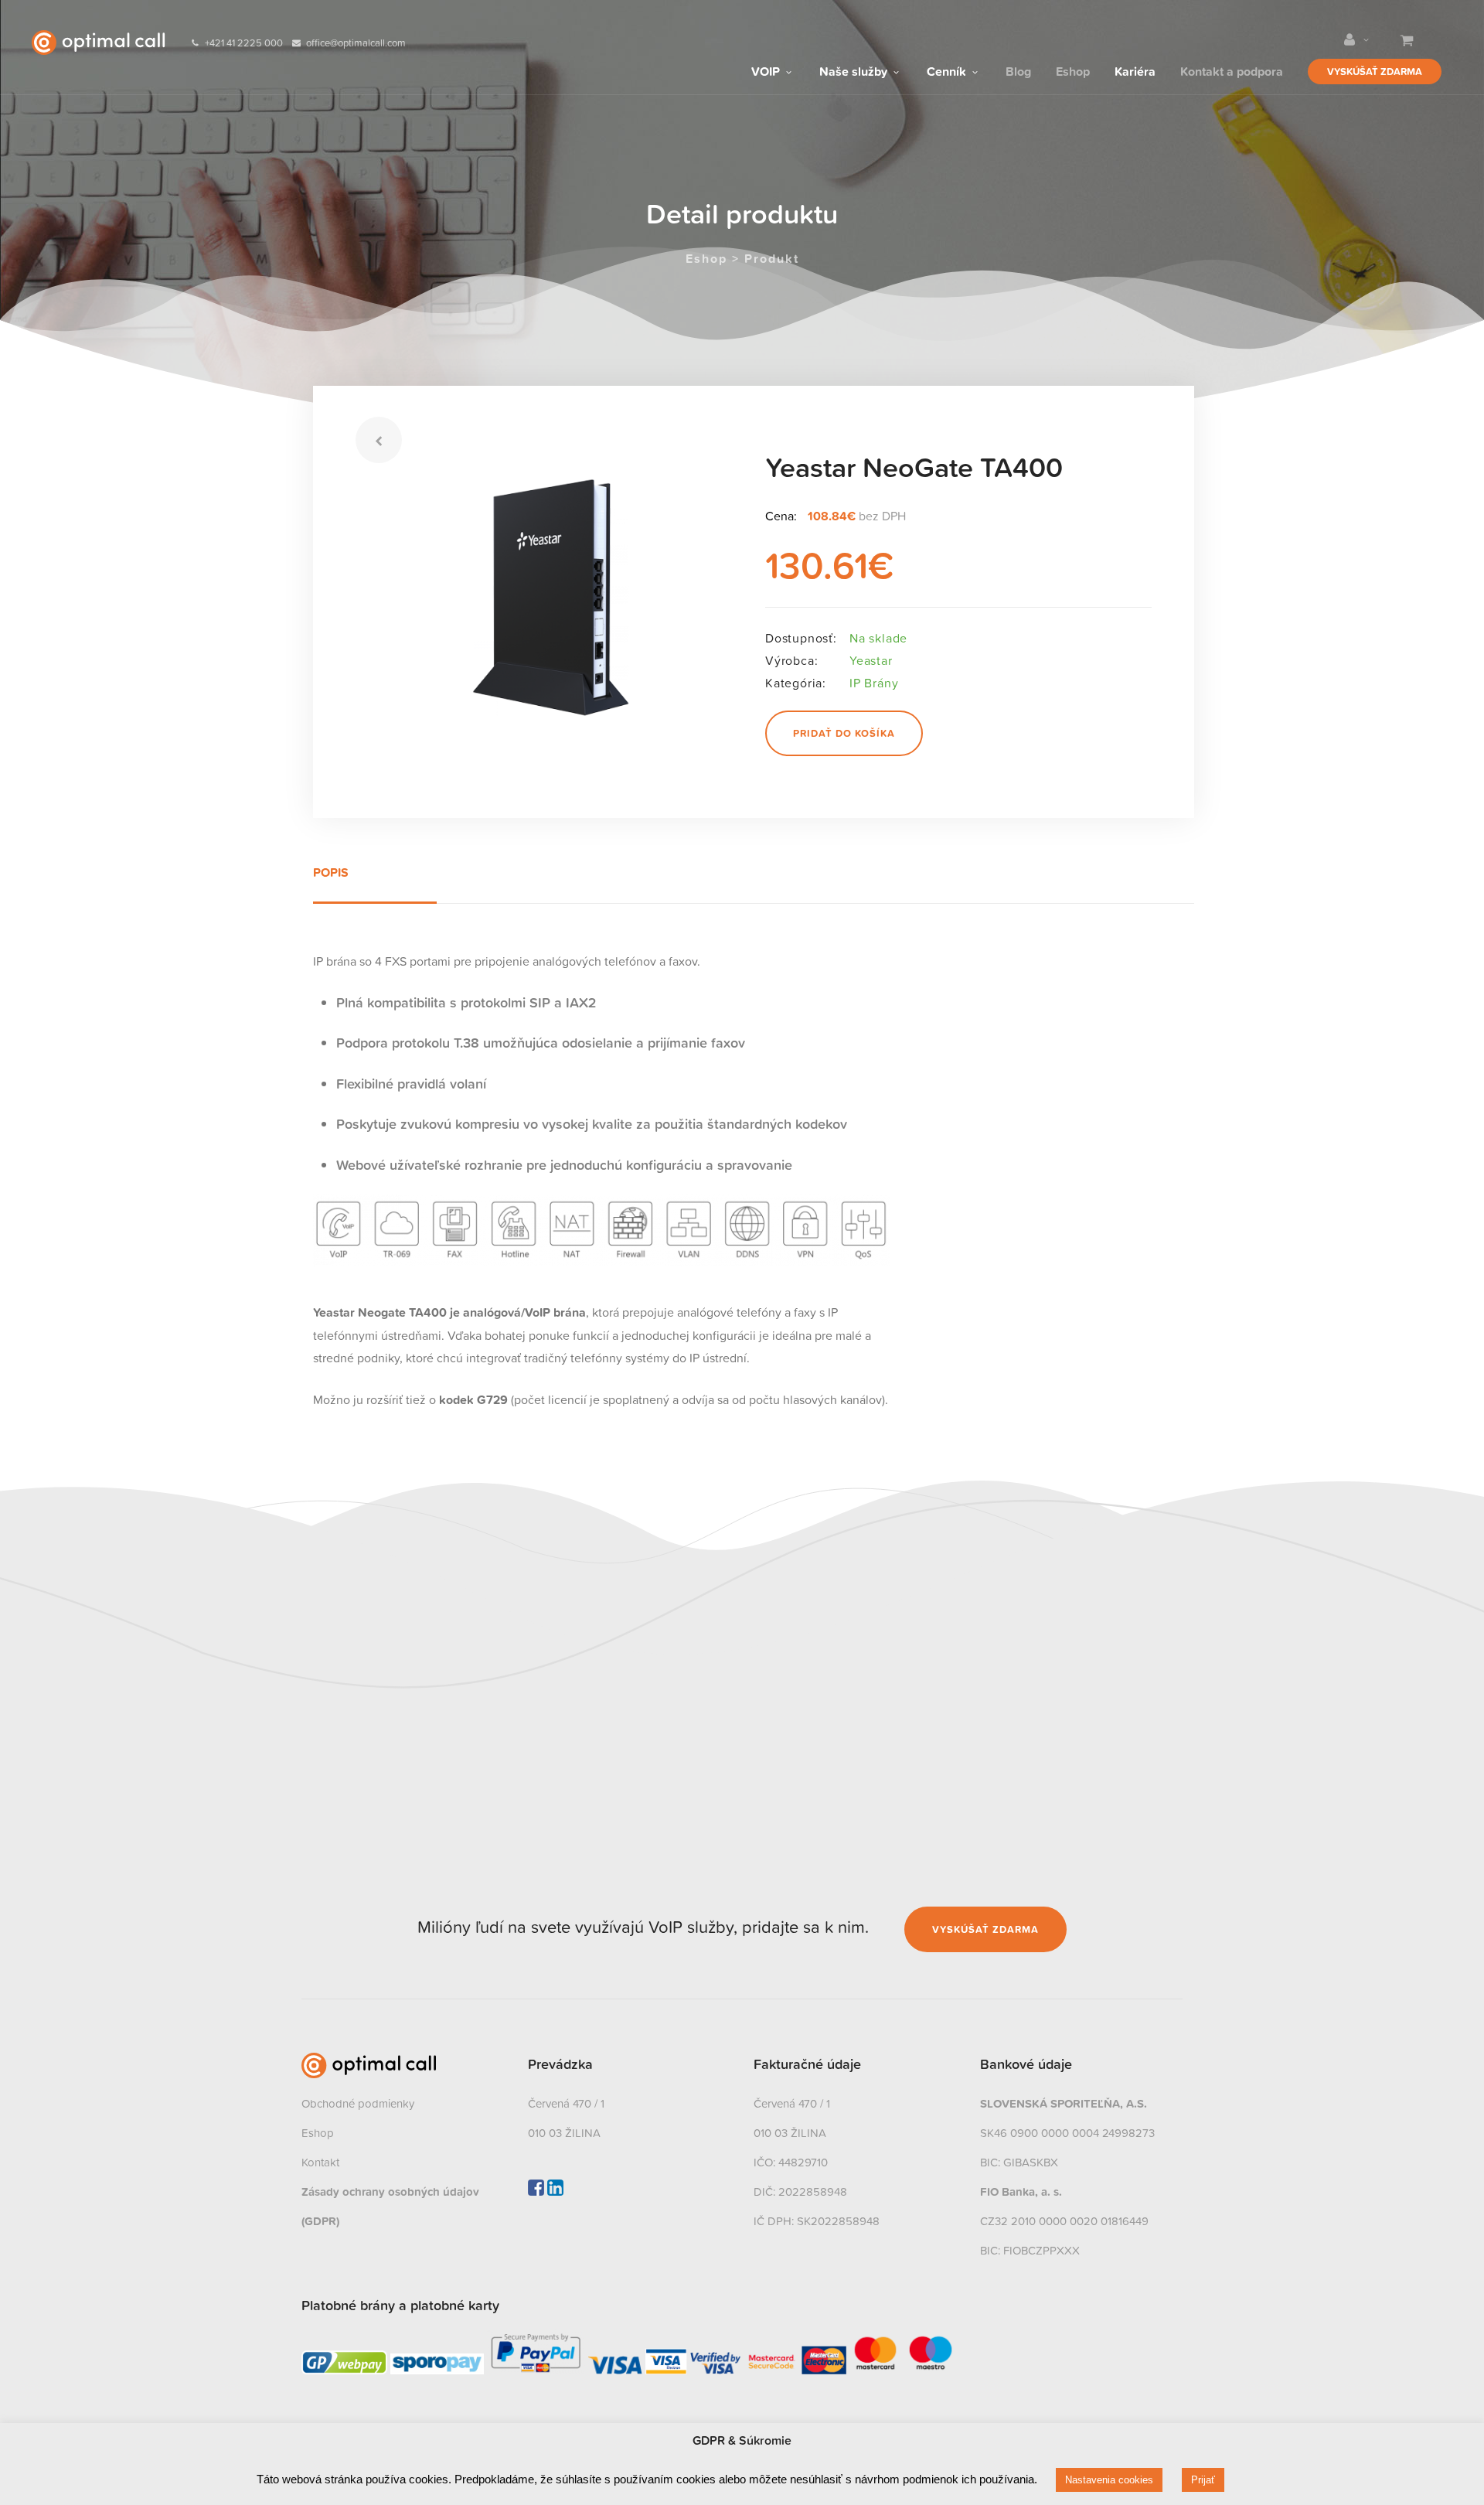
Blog (1018, 70)
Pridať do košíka (844, 733)
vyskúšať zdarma (985, 1929)
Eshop (1073, 70)
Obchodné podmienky (358, 2103)
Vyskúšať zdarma (1375, 72)
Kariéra (1135, 70)
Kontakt (320, 2162)
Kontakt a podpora (1232, 70)
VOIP (767, 70)
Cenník (948, 70)
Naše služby (855, 70)
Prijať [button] (1203, 2480)
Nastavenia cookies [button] (1109, 2480)
